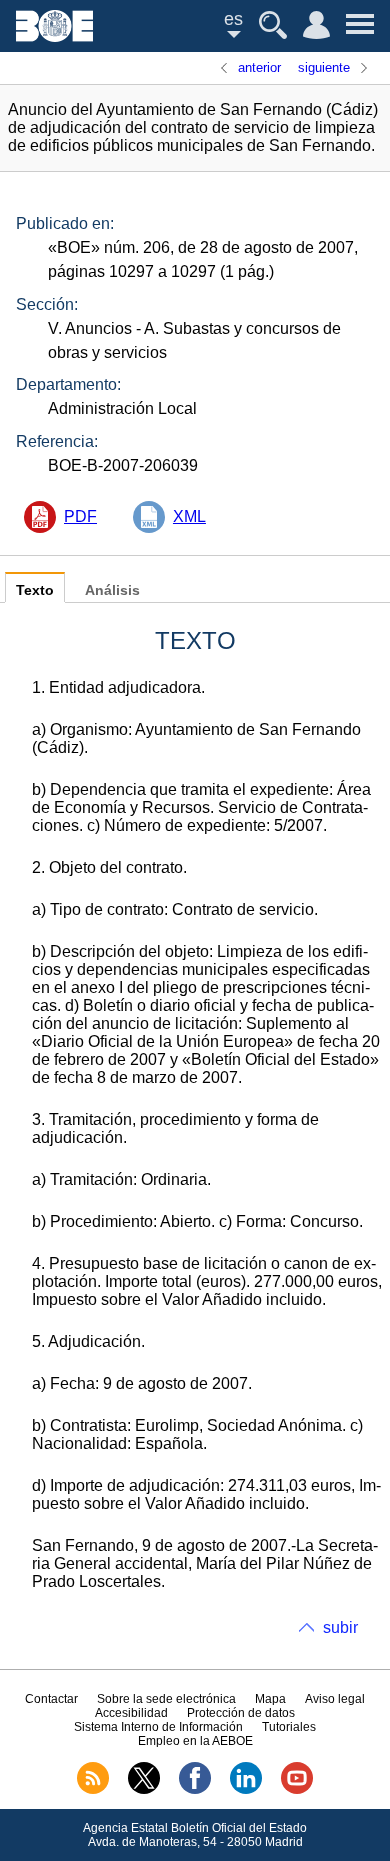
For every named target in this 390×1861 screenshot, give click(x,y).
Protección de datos (241, 1713)
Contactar (51, 1699)
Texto (35, 590)
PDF (80, 516)
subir (340, 1627)
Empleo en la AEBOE (195, 1741)
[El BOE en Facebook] (195, 1790)
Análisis (112, 590)
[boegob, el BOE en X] (144, 1790)
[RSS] (93, 1790)
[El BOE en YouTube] (297, 1790)
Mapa (270, 1699)
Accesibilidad (131, 1713)
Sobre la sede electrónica (166, 1699)
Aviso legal (335, 1699)
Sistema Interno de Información (158, 1727)
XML (189, 516)
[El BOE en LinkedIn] (246, 1790)
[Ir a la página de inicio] (54, 36)
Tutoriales (289, 1727)
